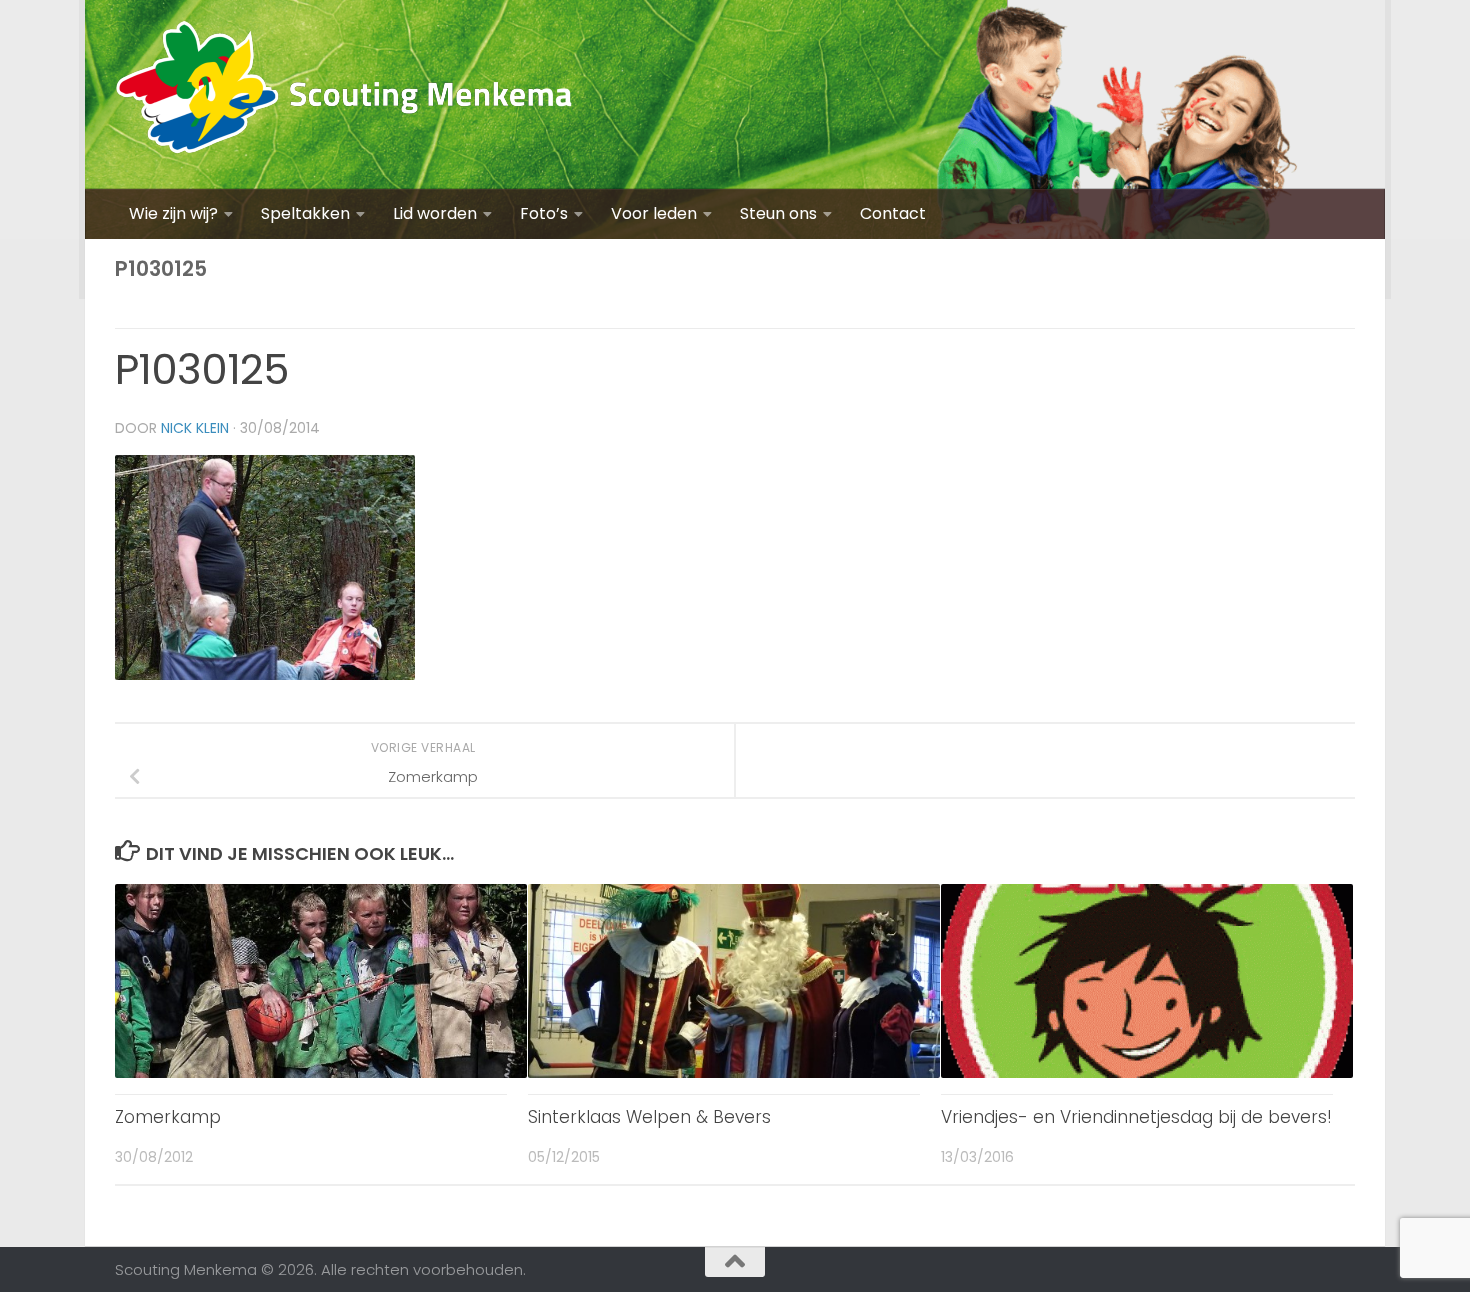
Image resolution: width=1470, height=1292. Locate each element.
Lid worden (435, 213)
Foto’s (544, 213)
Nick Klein (195, 428)
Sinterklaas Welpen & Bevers (649, 1117)
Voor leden (654, 213)
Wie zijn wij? (173, 213)
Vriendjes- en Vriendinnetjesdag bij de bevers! (1136, 1117)
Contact (893, 213)
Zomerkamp (168, 1117)
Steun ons (778, 213)
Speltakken (305, 213)
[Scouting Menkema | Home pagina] (344, 94)
